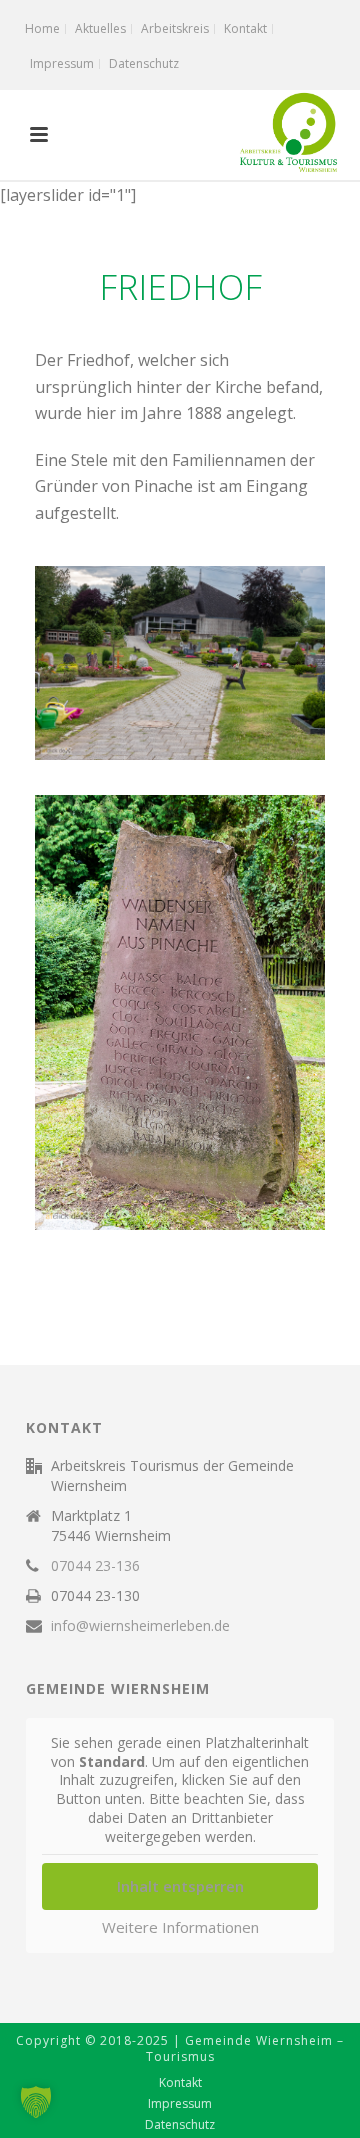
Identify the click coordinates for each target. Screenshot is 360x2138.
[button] (36, 2102)
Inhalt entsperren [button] (180, 1886)
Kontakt (180, 2083)
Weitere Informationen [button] (180, 1927)
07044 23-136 (95, 1566)
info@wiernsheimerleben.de (140, 1626)
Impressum (180, 2104)
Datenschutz (180, 2125)
